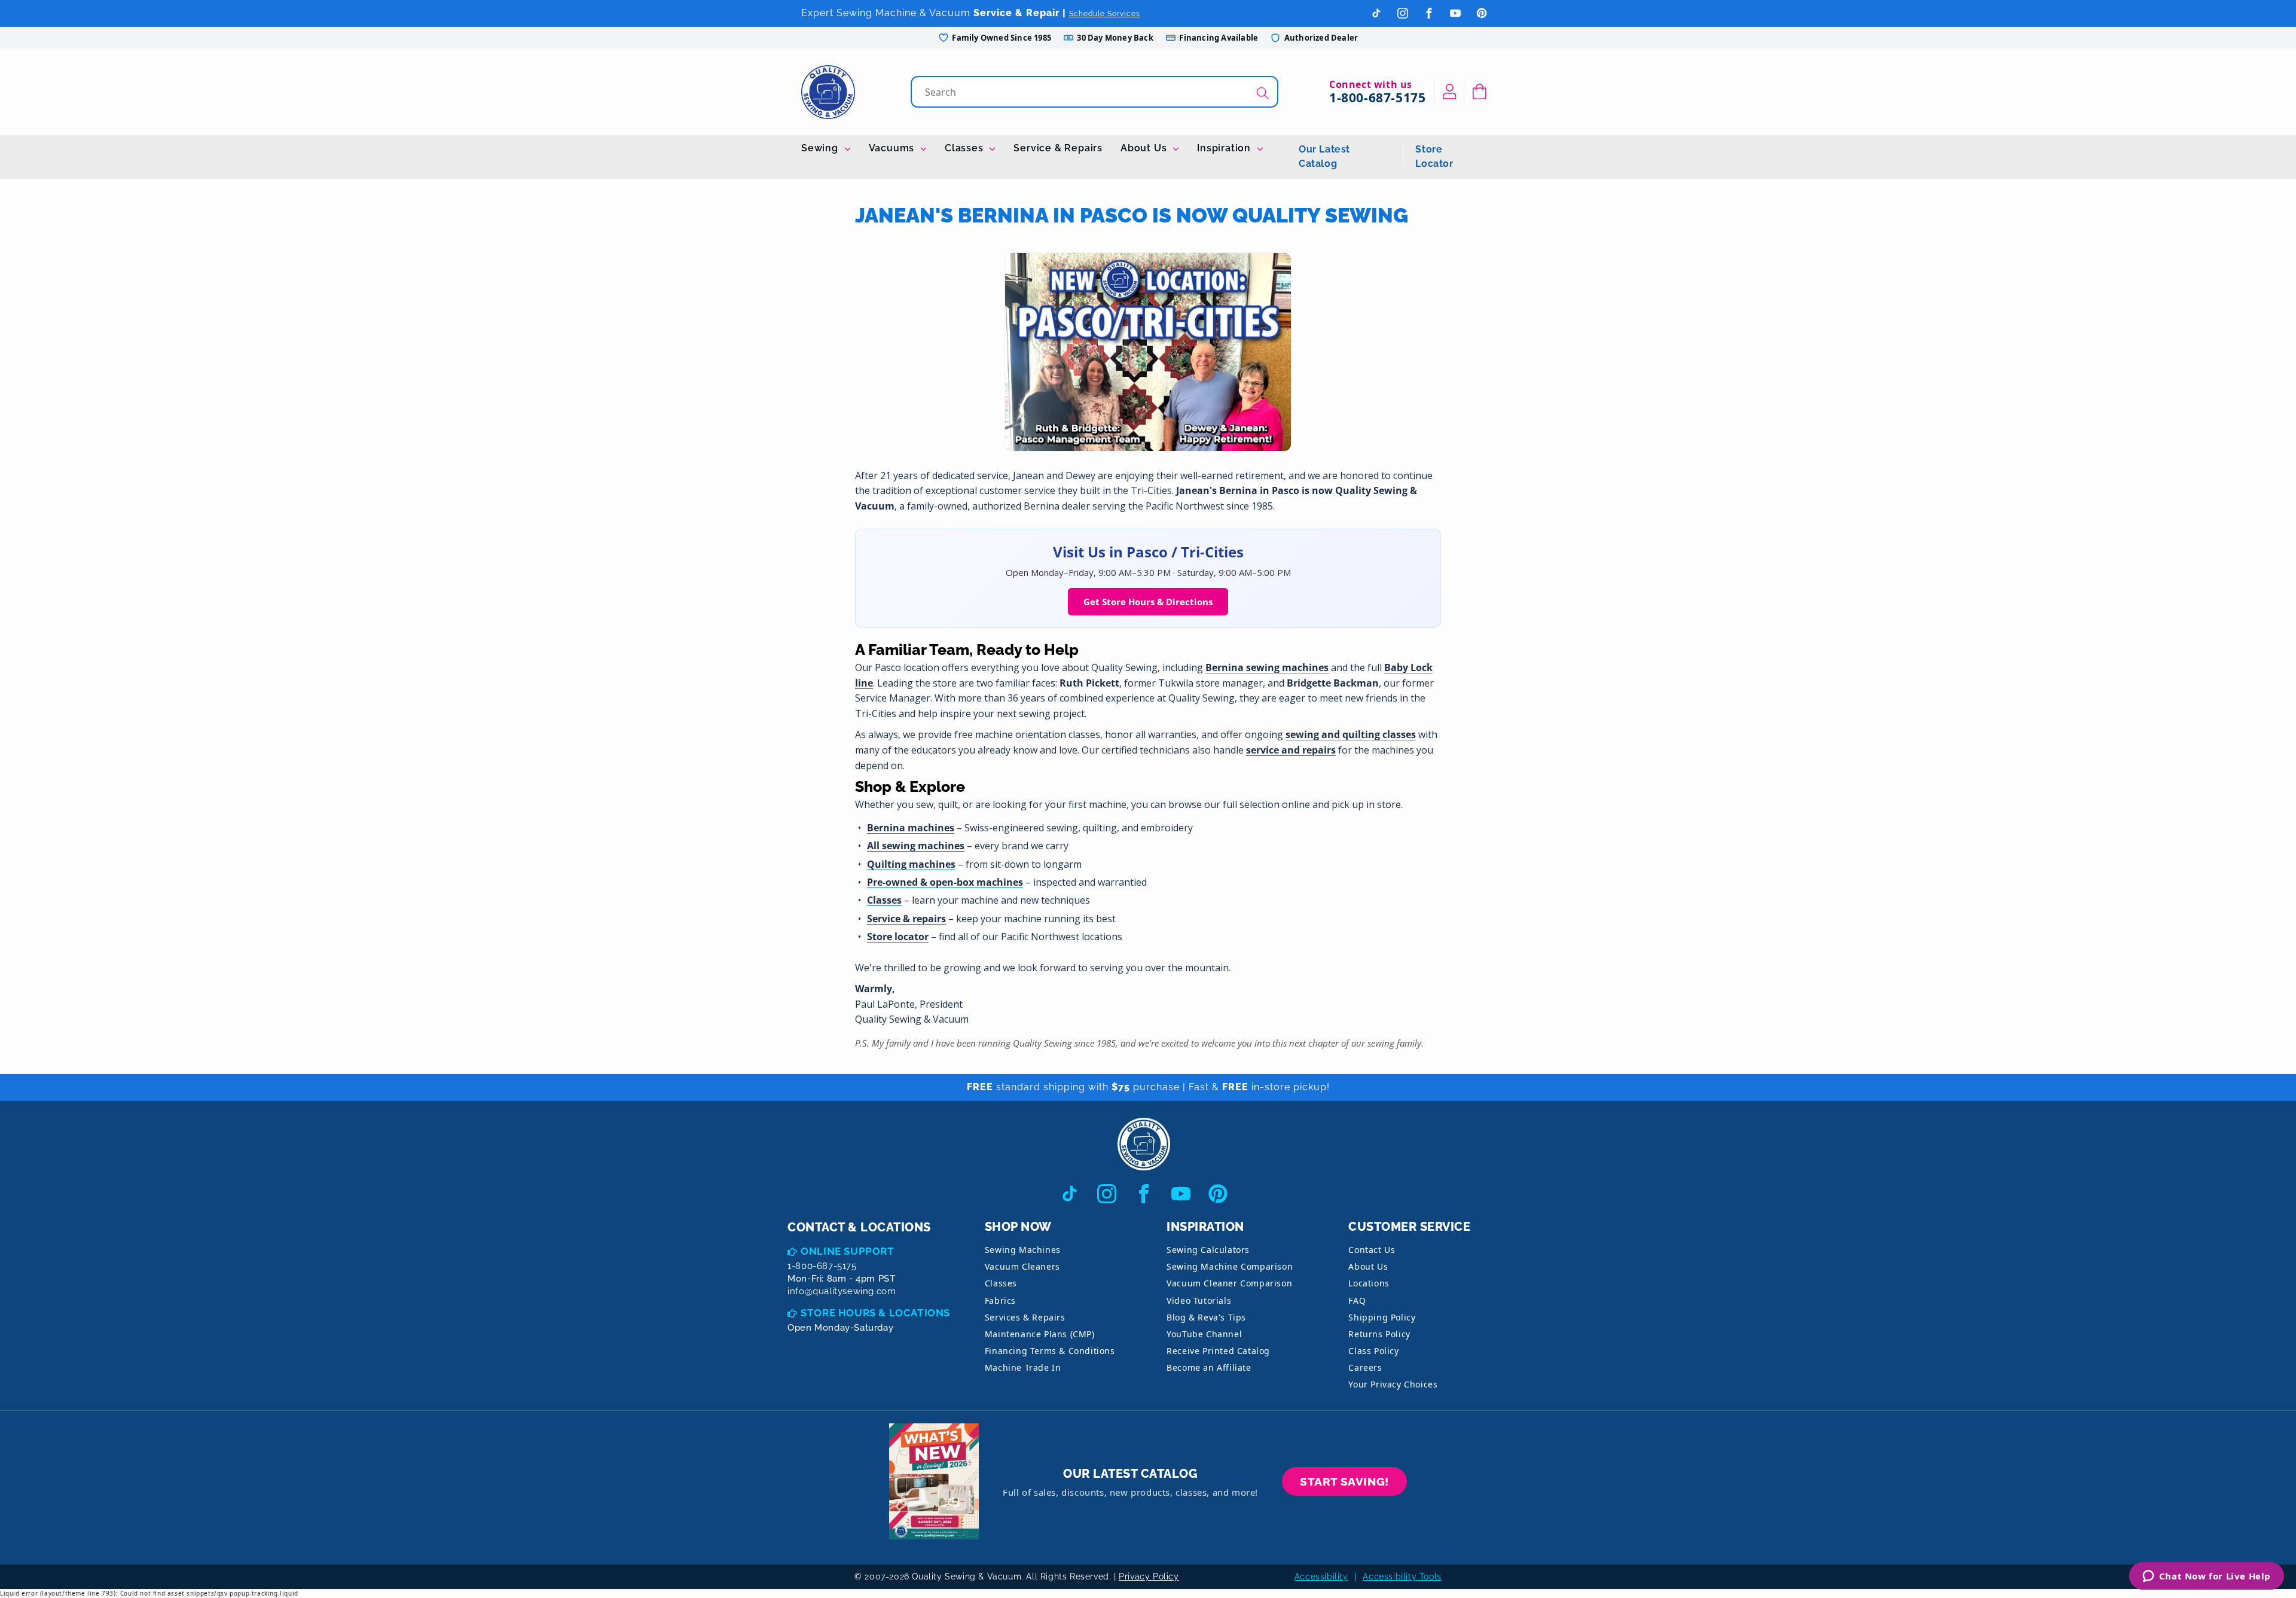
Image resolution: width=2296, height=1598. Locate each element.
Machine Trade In (1023, 1367)
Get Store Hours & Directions (1148, 602)
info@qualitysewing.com (842, 1291)
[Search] (1263, 93)
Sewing (821, 148)
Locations (1369, 1283)
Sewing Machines (1023, 1250)
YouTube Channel (1204, 1334)
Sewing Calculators (1208, 1250)
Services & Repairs (1025, 1317)
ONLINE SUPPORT (847, 1251)
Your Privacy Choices (1393, 1384)
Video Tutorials (1199, 1300)
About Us (1145, 148)
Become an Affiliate (1209, 1367)
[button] (1480, 92)
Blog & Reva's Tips (1206, 1317)
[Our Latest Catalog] (934, 1482)
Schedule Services (1105, 14)
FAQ (1357, 1300)
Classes (965, 148)
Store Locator (1434, 156)
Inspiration (1225, 148)
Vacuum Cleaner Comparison (1229, 1283)
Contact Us (1372, 1250)
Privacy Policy (1149, 1576)
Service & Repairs (1058, 148)
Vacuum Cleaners (1022, 1266)
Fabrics (1000, 1300)
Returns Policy (1379, 1334)
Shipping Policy (1382, 1317)
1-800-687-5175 (1377, 97)
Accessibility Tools (1402, 1576)
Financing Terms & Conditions (1050, 1351)
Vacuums (893, 148)
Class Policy (1373, 1351)
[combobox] (1096, 92)
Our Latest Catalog (1324, 156)
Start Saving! (1344, 1481)
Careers (1365, 1367)
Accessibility (1321, 1576)
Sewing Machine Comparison (1230, 1266)
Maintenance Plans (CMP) (1040, 1334)
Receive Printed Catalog (1218, 1351)
